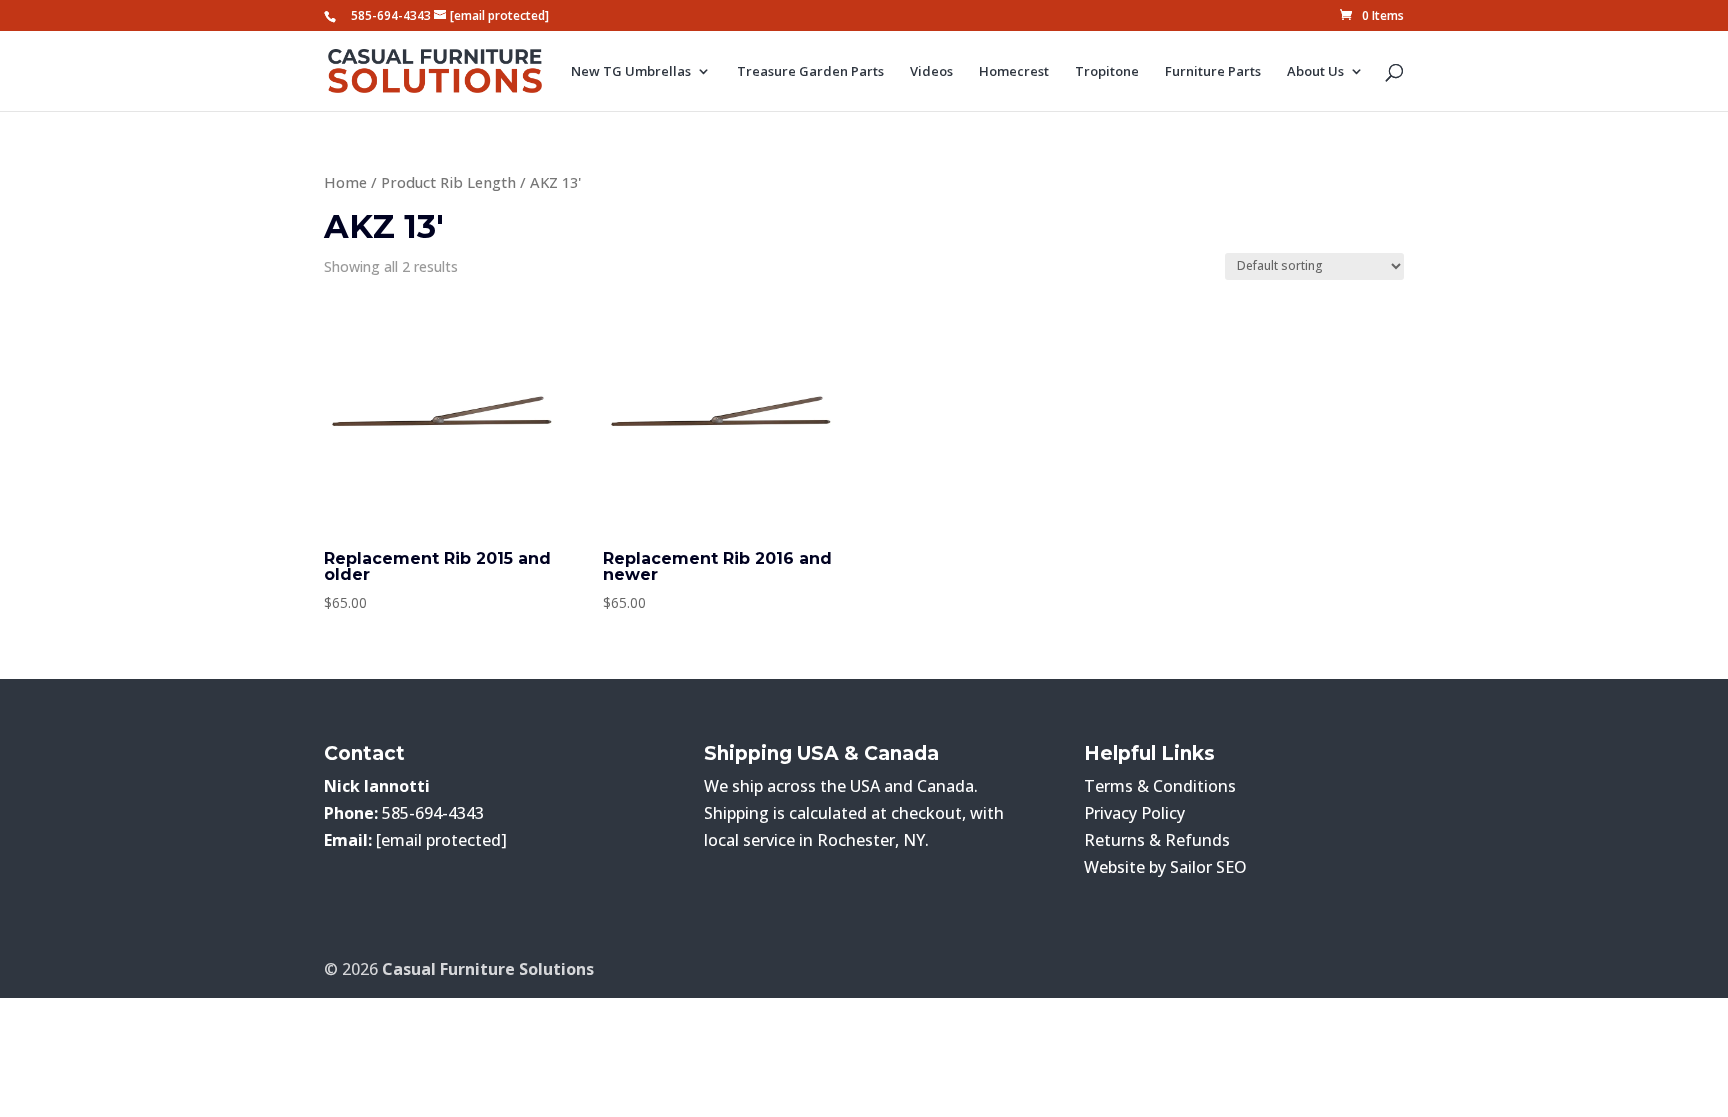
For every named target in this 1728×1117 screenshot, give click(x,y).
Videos (931, 72)
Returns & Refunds (1157, 840)
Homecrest (1014, 72)
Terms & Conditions (1160, 786)
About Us (1315, 72)
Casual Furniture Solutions (488, 969)
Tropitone (1107, 72)
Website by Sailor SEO (1165, 867)
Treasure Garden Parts (810, 72)
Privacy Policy (1134, 813)
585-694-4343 (391, 15)
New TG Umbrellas (631, 72)
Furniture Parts (1213, 72)
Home (345, 182)
